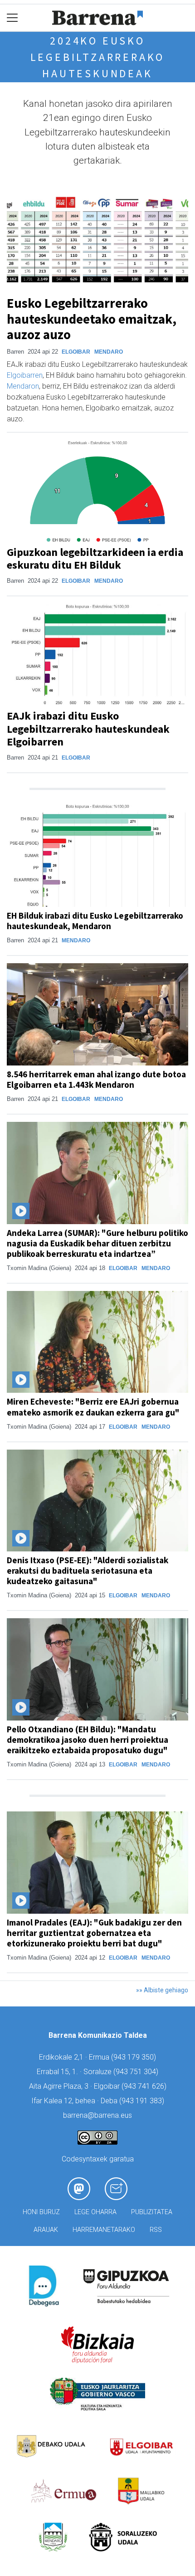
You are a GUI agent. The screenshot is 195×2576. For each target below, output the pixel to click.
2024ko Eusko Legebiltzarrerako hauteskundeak (98, 57)
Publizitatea (152, 2212)
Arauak (46, 2230)
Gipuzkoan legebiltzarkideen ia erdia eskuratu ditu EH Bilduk (95, 559)
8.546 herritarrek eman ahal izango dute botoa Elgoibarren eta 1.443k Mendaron (96, 1079)
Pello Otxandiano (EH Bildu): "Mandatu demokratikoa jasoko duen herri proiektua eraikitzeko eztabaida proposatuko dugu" (88, 1740)
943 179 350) (135, 2057)
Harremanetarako (104, 2230)
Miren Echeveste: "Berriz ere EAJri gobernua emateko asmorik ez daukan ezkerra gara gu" (93, 1407)
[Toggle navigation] (12, 18)
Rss (156, 2230)
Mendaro (109, 352)
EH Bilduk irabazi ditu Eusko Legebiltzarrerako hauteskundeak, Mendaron (95, 921)
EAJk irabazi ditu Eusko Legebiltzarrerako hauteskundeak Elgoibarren (88, 729)
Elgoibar (76, 352)
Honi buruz (41, 2212)
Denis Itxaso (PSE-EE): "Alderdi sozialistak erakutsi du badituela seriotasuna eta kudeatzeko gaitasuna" (88, 1571)
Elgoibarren (25, 375)
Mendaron (23, 386)
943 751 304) (137, 2072)
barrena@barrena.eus (97, 2115)
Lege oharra (95, 2212)
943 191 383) (143, 2101)
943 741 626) (145, 2086)
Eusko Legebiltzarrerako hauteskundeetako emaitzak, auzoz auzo (92, 319)
